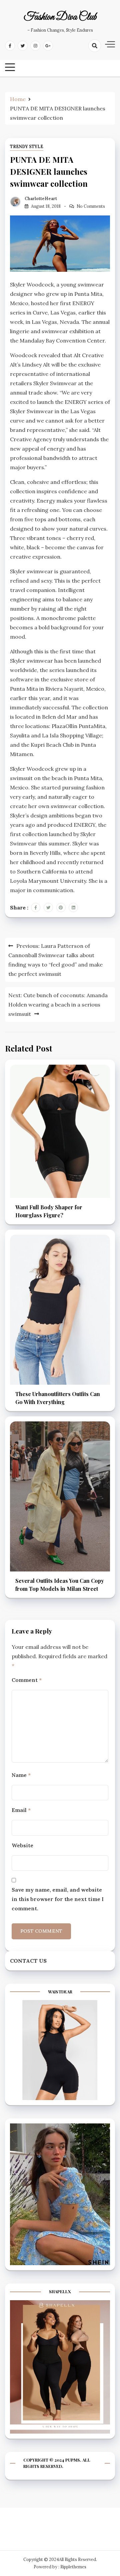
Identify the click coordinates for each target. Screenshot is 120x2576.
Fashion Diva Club (60, 17)
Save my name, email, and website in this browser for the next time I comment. (58, 1899)
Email (21, 1810)
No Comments (91, 206)
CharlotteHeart (41, 199)
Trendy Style (27, 147)
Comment (27, 1680)
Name (21, 1775)
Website (22, 1845)
